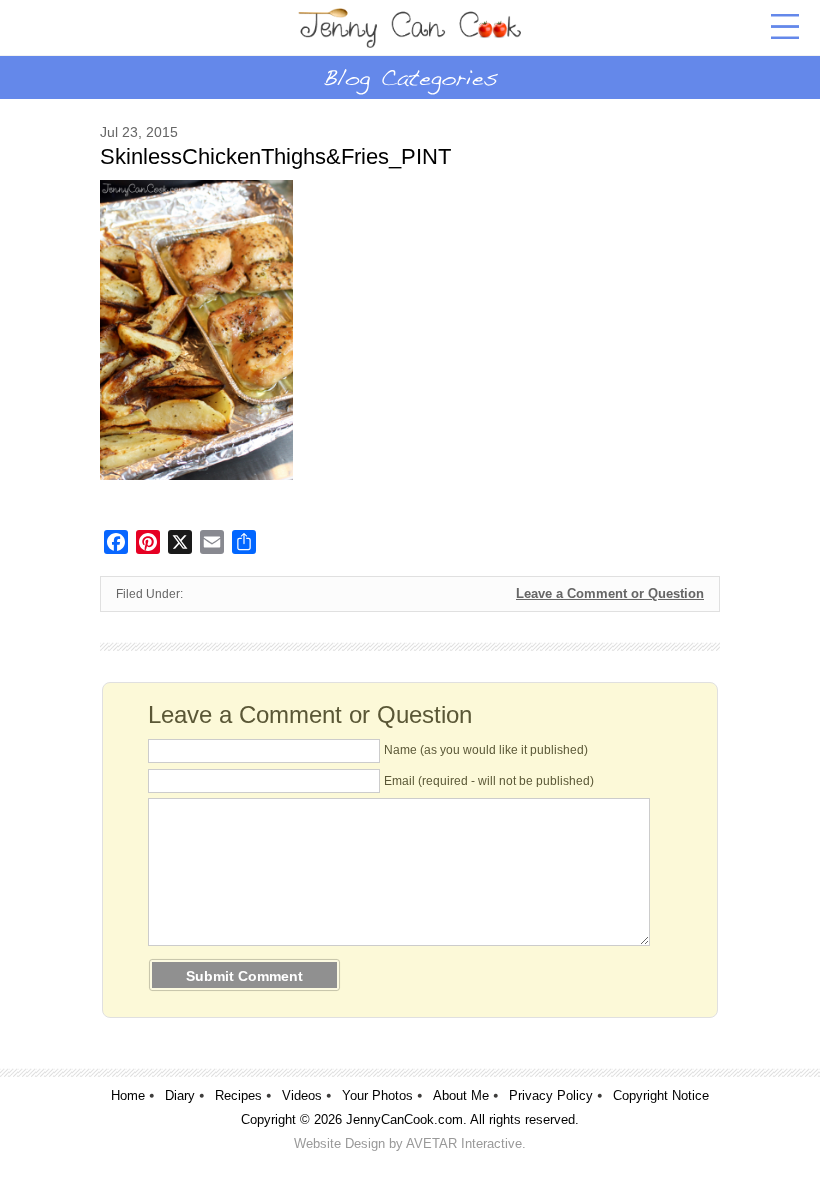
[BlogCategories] (410, 77)
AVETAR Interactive (464, 1143)
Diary (180, 1095)
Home (128, 1095)
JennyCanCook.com (404, 1119)
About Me (461, 1095)
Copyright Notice (661, 1095)
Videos (302, 1095)
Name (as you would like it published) (486, 750)
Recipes (238, 1095)
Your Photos (377, 1095)
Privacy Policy (551, 1095)
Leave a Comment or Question (610, 593)
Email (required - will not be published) (489, 781)
